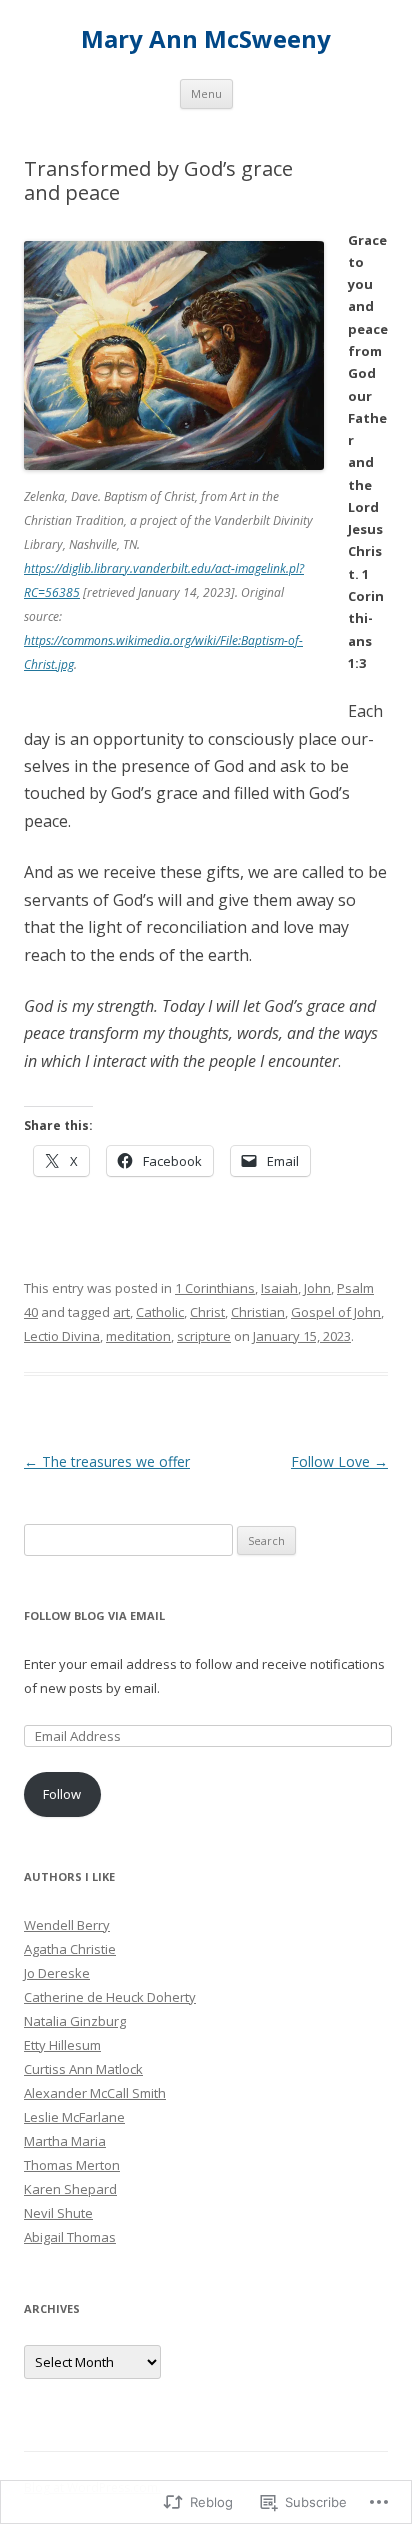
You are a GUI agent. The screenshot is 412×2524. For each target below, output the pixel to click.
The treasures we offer (107, 1461)
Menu (206, 93)
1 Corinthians (215, 1288)
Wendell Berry (67, 1925)
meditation (138, 1336)
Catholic (160, 1312)
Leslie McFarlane (74, 2117)
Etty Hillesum (62, 2045)
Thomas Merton (72, 2165)
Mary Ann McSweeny (206, 39)
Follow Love (339, 1461)
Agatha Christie (70, 1949)
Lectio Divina (62, 1336)
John (317, 1288)
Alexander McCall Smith (95, 2093)
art (121, 1312)
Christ (207, 1312)
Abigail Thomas (70, 2237)
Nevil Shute (58, 2213)
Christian (258, 1312)
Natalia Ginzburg (75, 2021)
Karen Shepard (70, 2189)
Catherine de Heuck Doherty (110, 1997)
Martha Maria (65, 2141)
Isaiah (279, 1288)
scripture (204, 1336)
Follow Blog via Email (94, 1615)
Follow (62, 1794)
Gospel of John (336, 1312)
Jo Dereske (57, 1973)
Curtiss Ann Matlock (83, 2069)
